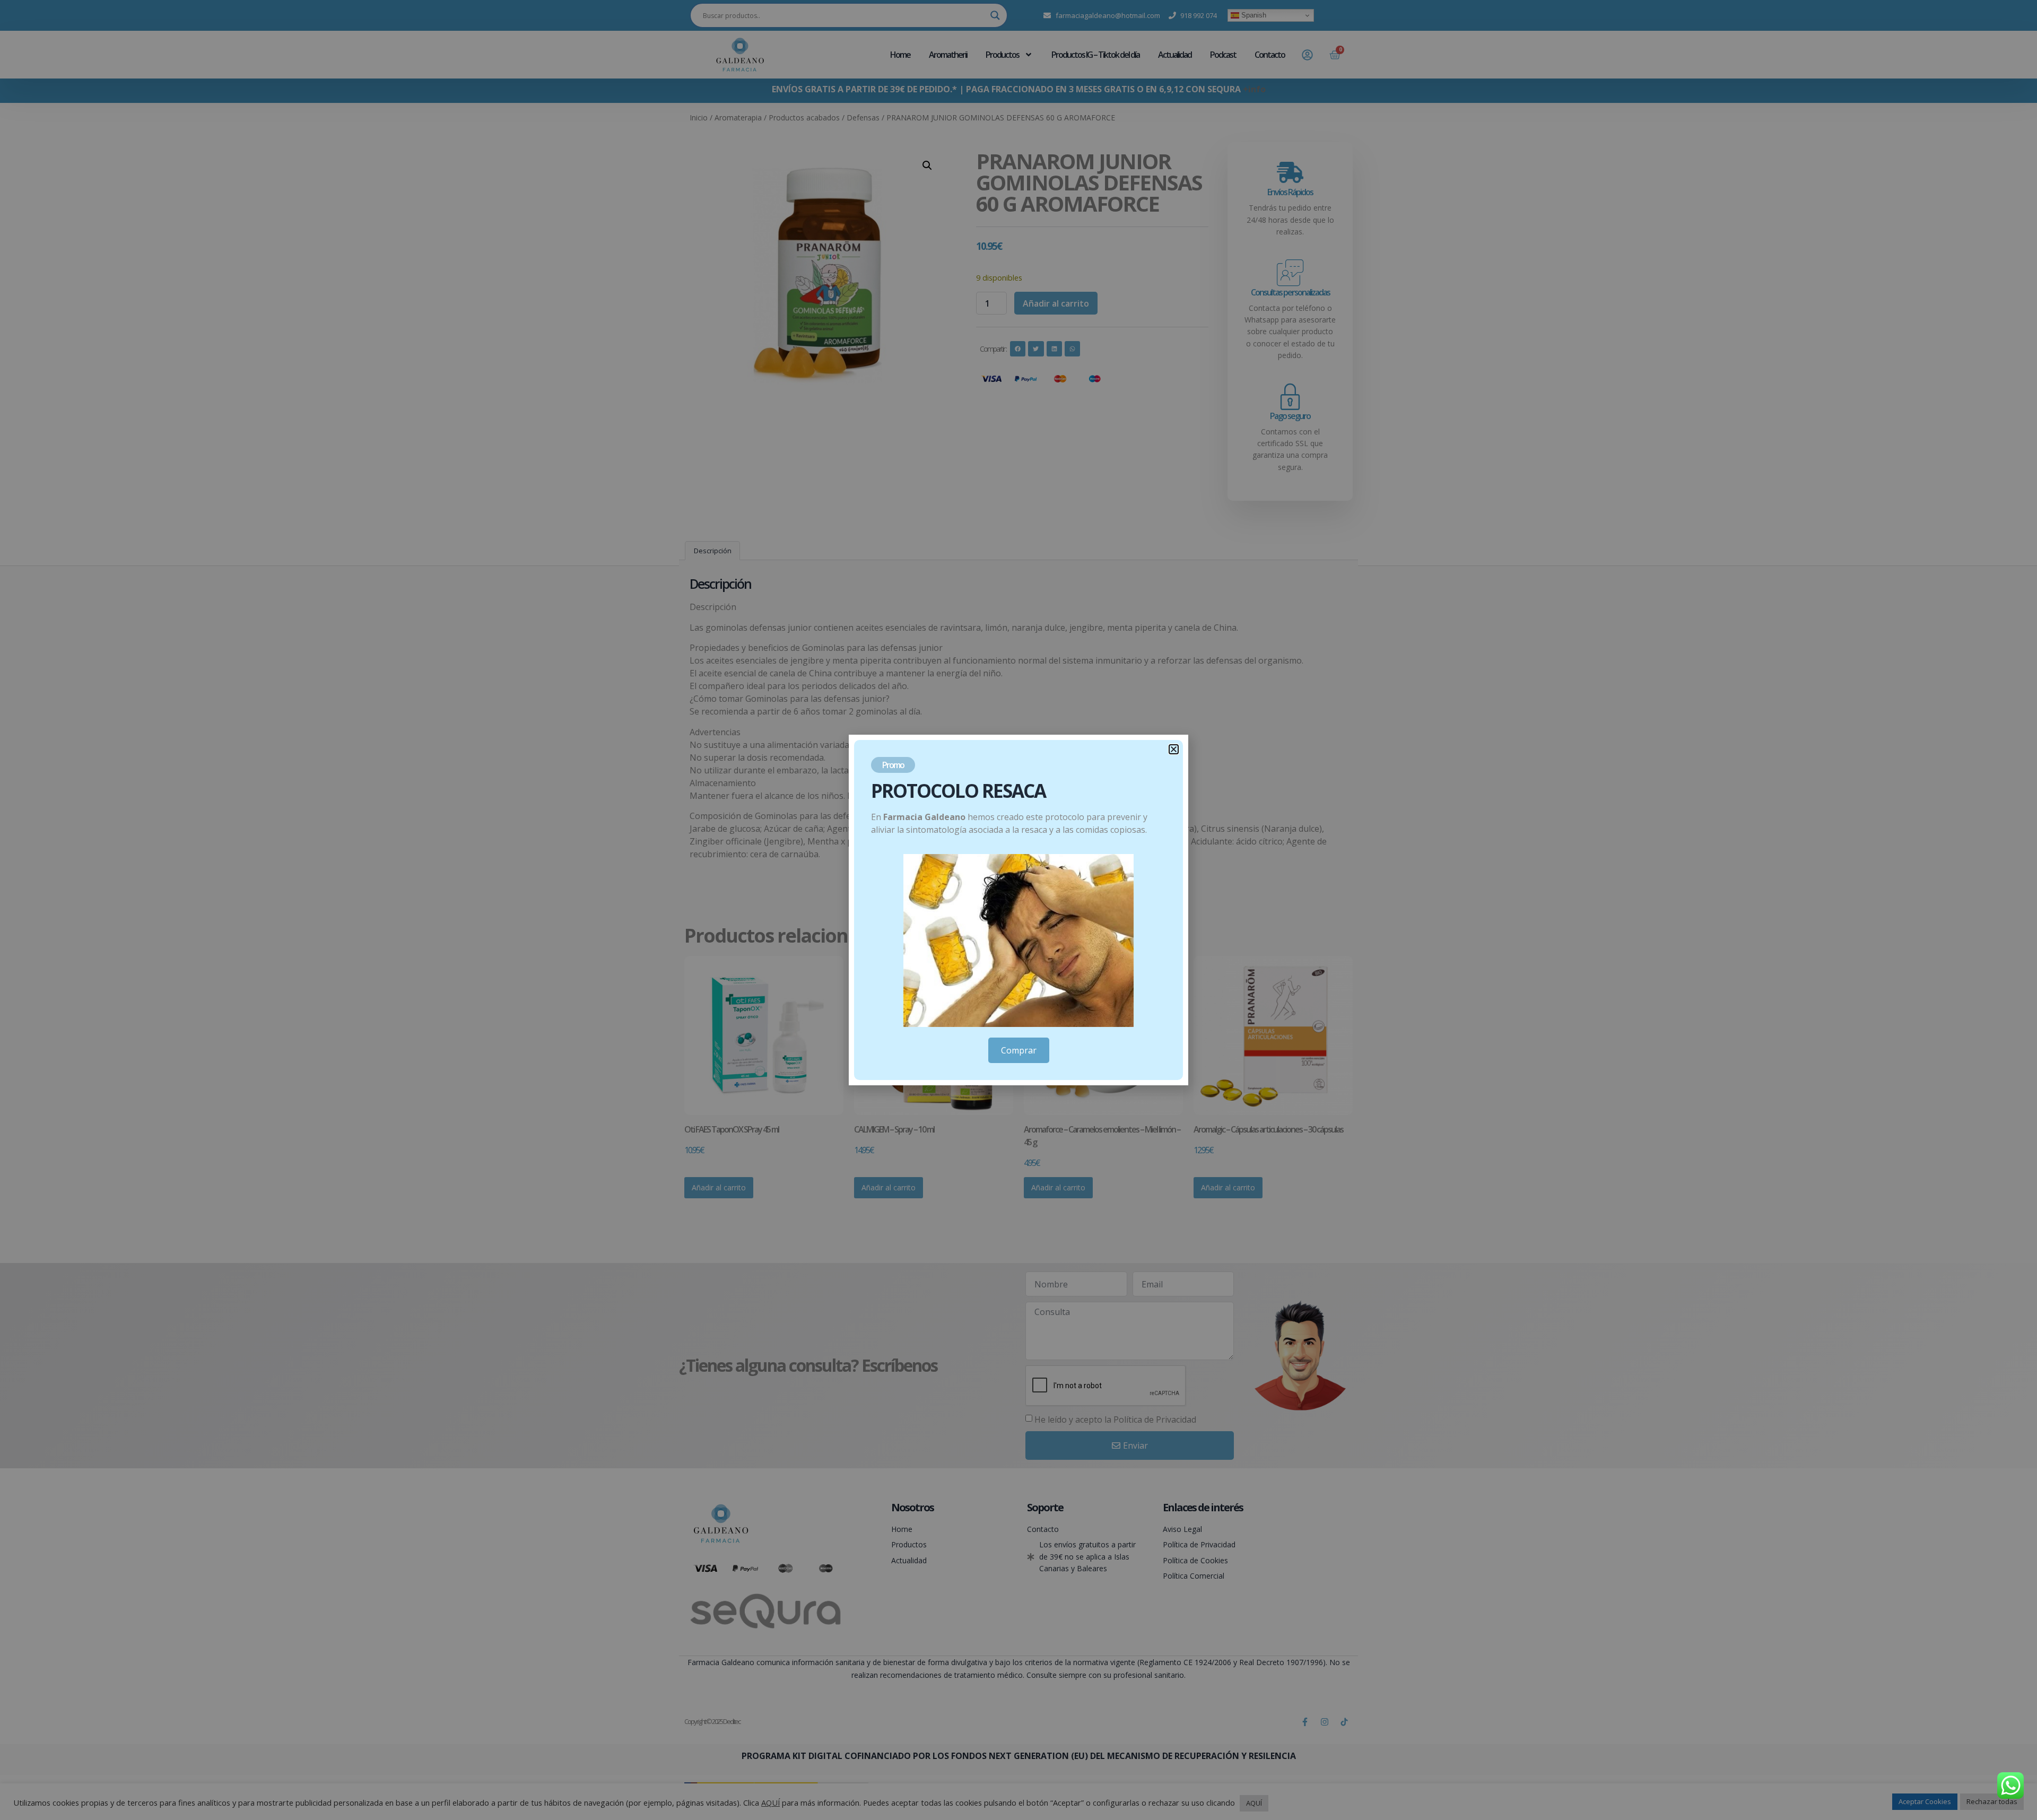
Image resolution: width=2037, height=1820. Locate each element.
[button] (1174, 749)
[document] (1019, 910)
